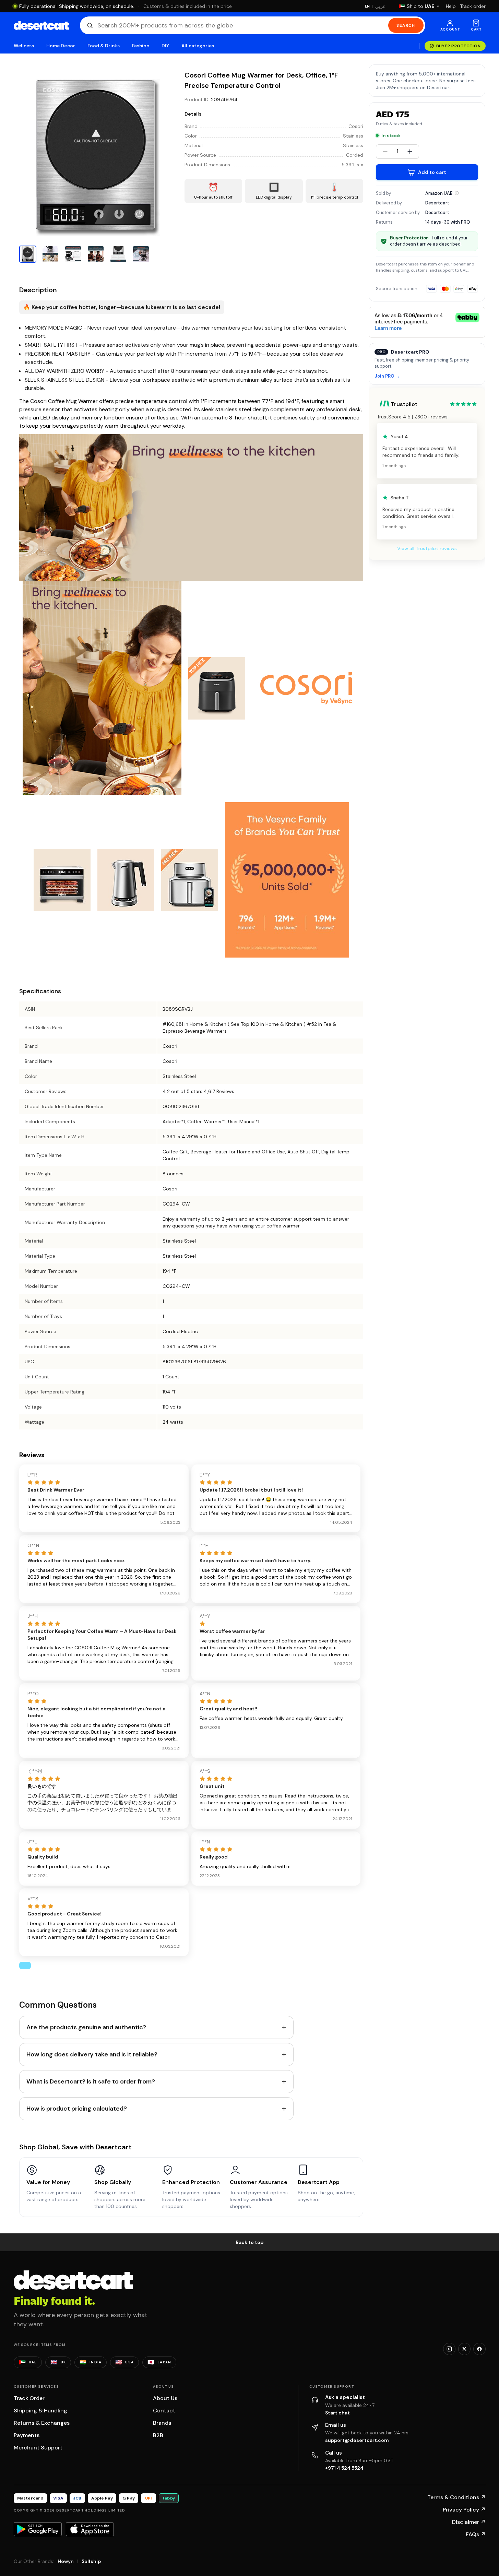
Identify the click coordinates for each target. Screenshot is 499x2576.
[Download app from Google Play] (38, 2529)
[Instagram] (449, 2349)
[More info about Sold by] (457, 193)
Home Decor (61, 46)
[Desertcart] (41, 25)
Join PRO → (387, 376)
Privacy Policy (464, 2510)
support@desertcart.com (357, 2440)
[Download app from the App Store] (90, 2529)
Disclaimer (469, 2522)
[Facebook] (479, 2349)
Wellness (24, 46)
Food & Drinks (104, 46)
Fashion (141, 46)
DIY (165, 46)
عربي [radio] (380, 6)
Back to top (250, 2242)
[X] (464, 2349)
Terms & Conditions (456, 2497)
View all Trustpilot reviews (427, 548)
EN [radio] (367, 6)
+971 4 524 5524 (344, 2468)
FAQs (476, 2534)
